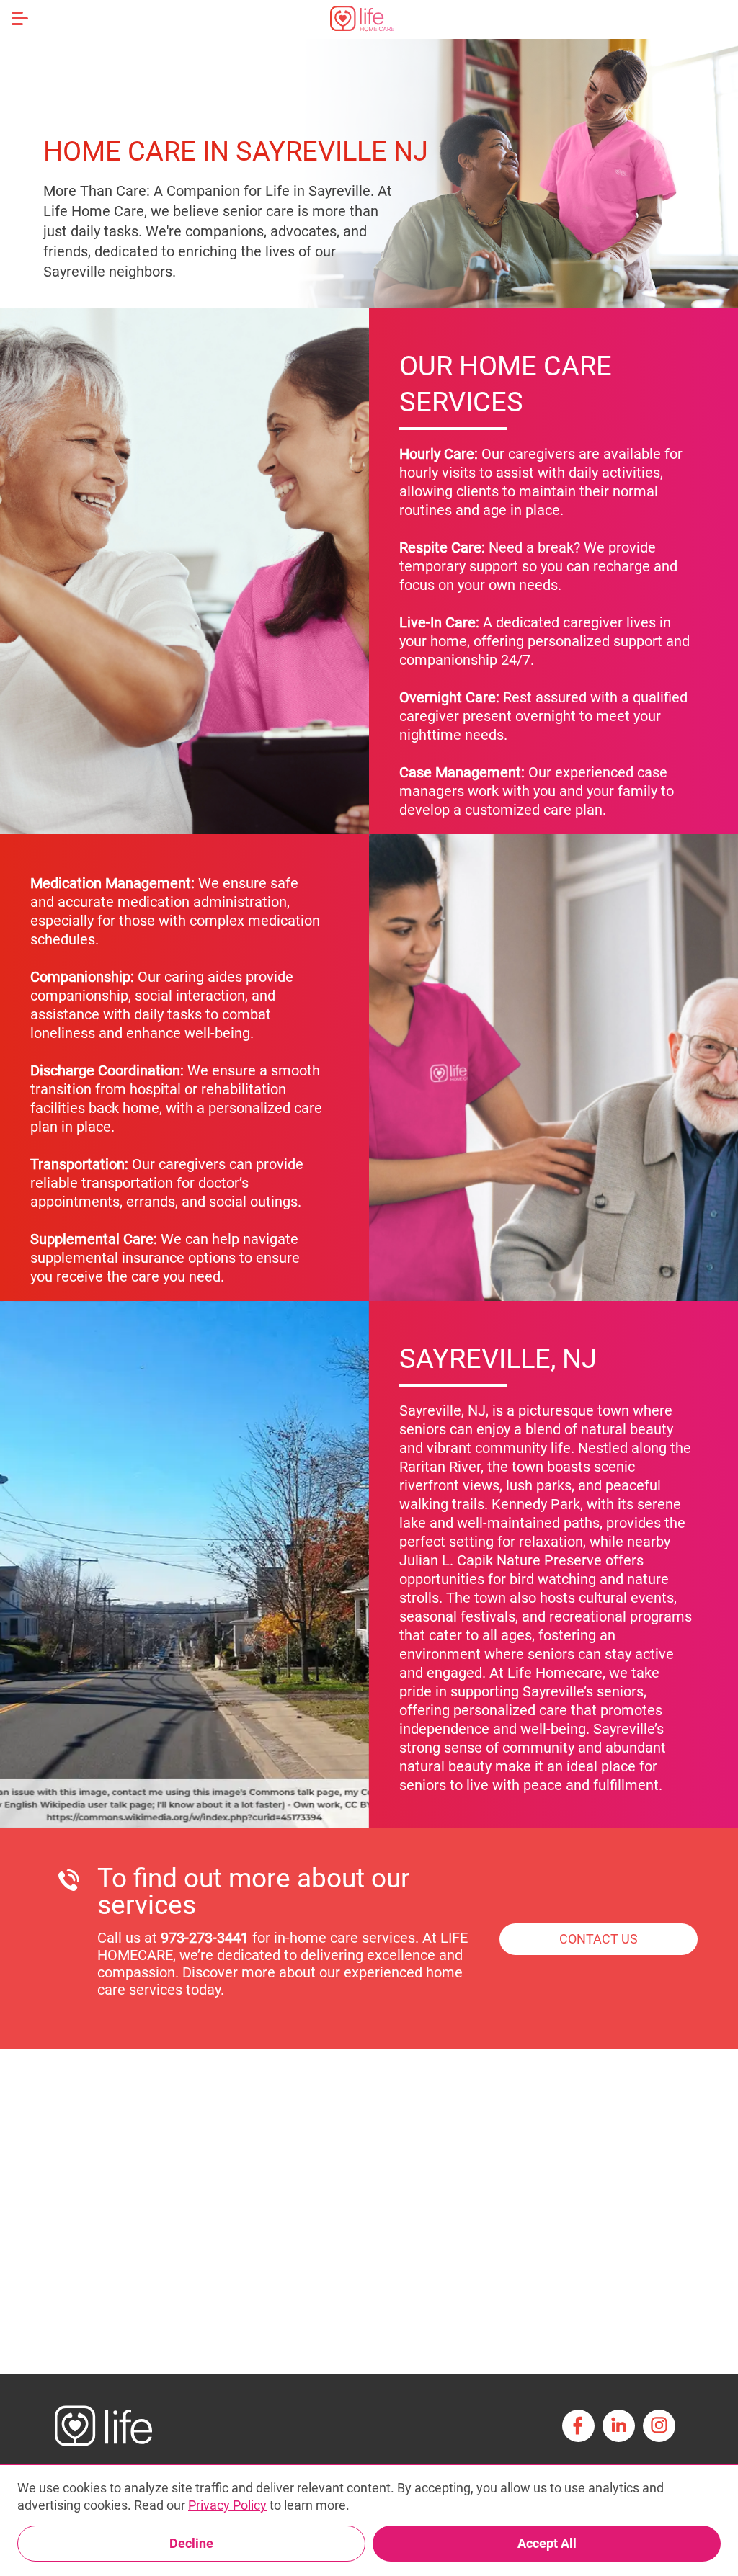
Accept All (547, 2543)
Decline (191, 2543)
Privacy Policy (227, 2505)
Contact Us (599, 1939)
